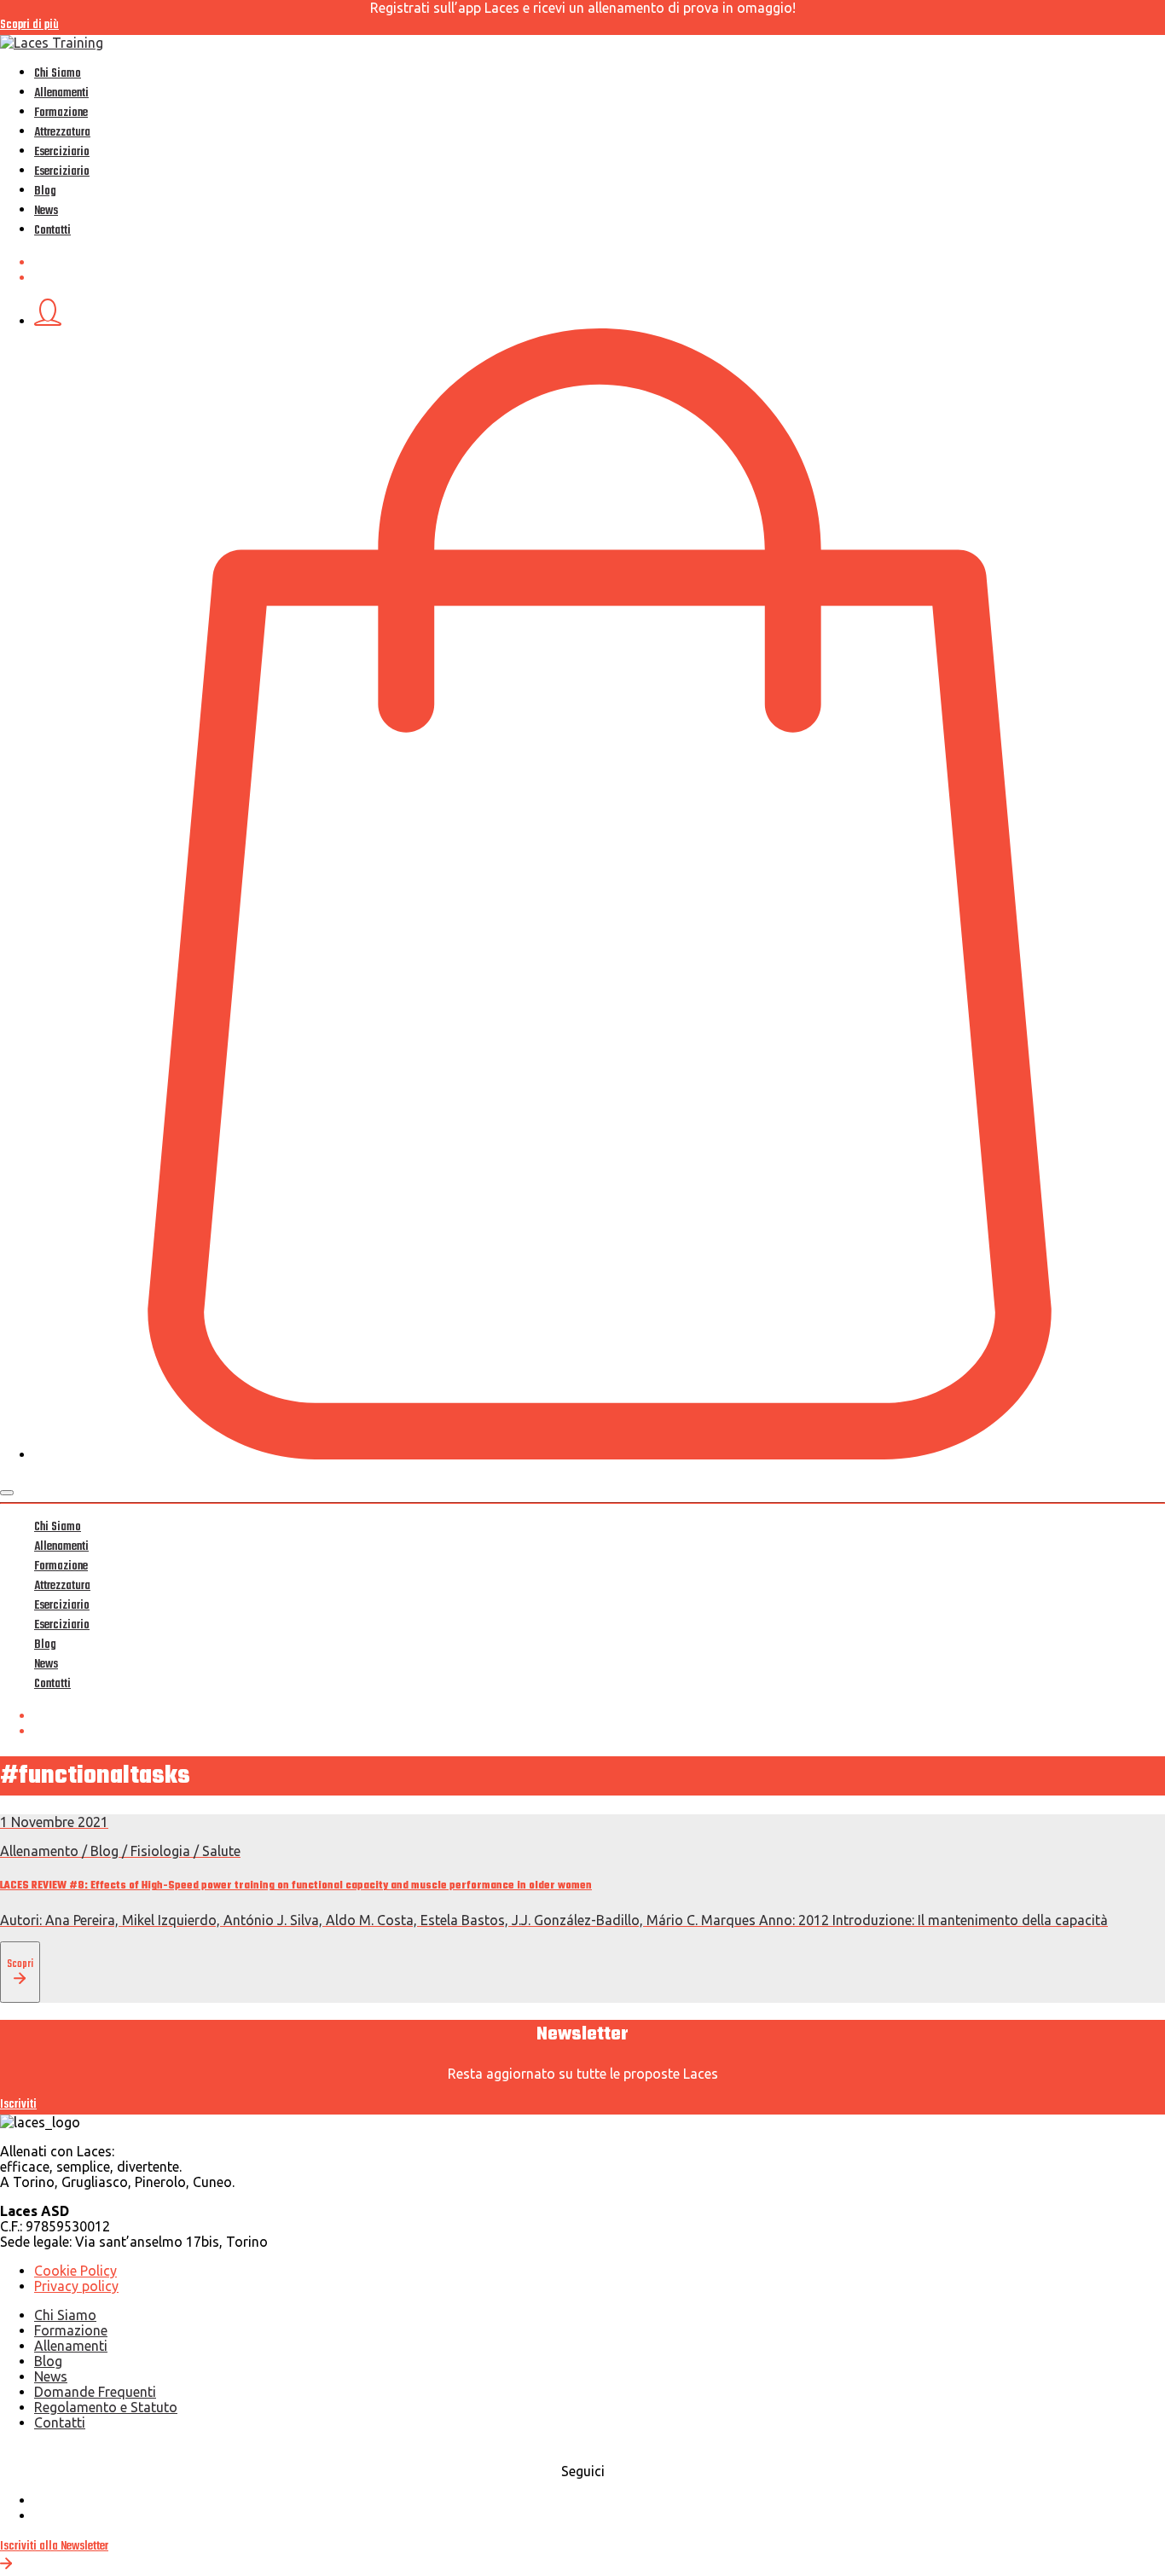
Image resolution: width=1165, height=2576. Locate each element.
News (46, 211)
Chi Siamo (58, 74)
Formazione (61, 113)
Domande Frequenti (95, 2392)
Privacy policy (76, 2286)
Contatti (52, 231)
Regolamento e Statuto (106, 2407)
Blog (45, 191)
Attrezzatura (62, 133)
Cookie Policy (75, 2271)
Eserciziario (62, 152)
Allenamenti (61, 93)
